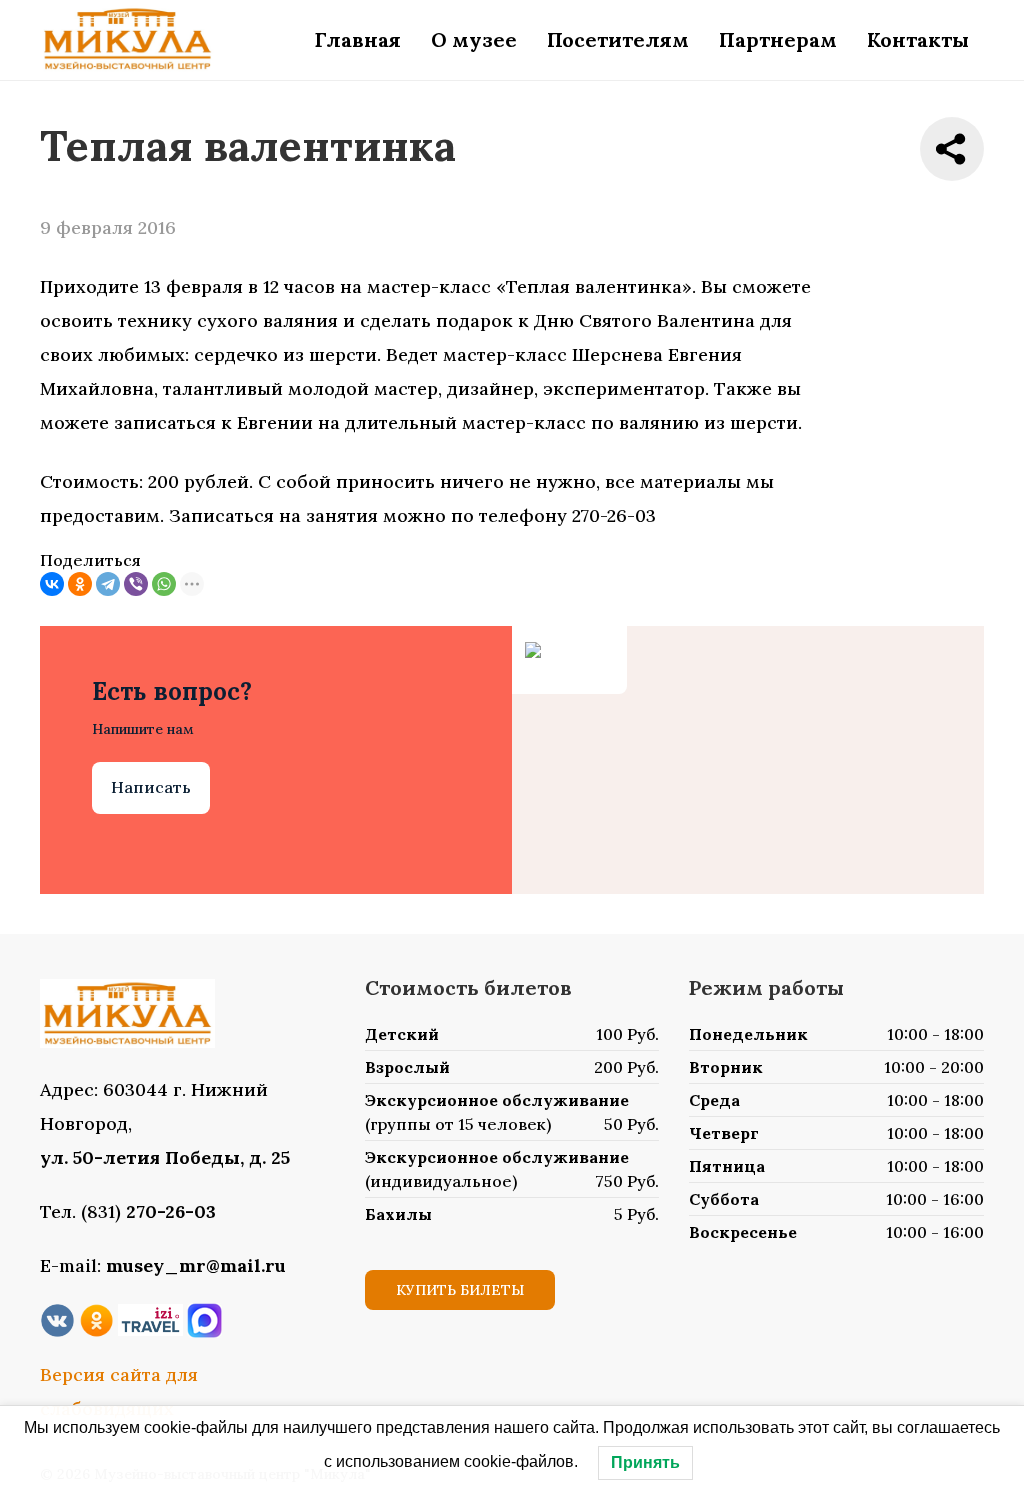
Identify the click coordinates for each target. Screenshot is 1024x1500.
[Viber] (136, 584)
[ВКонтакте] (52, 584)
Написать (151, 787)
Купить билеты (460, 1290)
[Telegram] (108, 584)
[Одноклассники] (80, 584)
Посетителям (618, 39)
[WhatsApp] (164, 584)
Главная (358, 39)
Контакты (918, 39)
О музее (474, 39)
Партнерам (778, 39)
